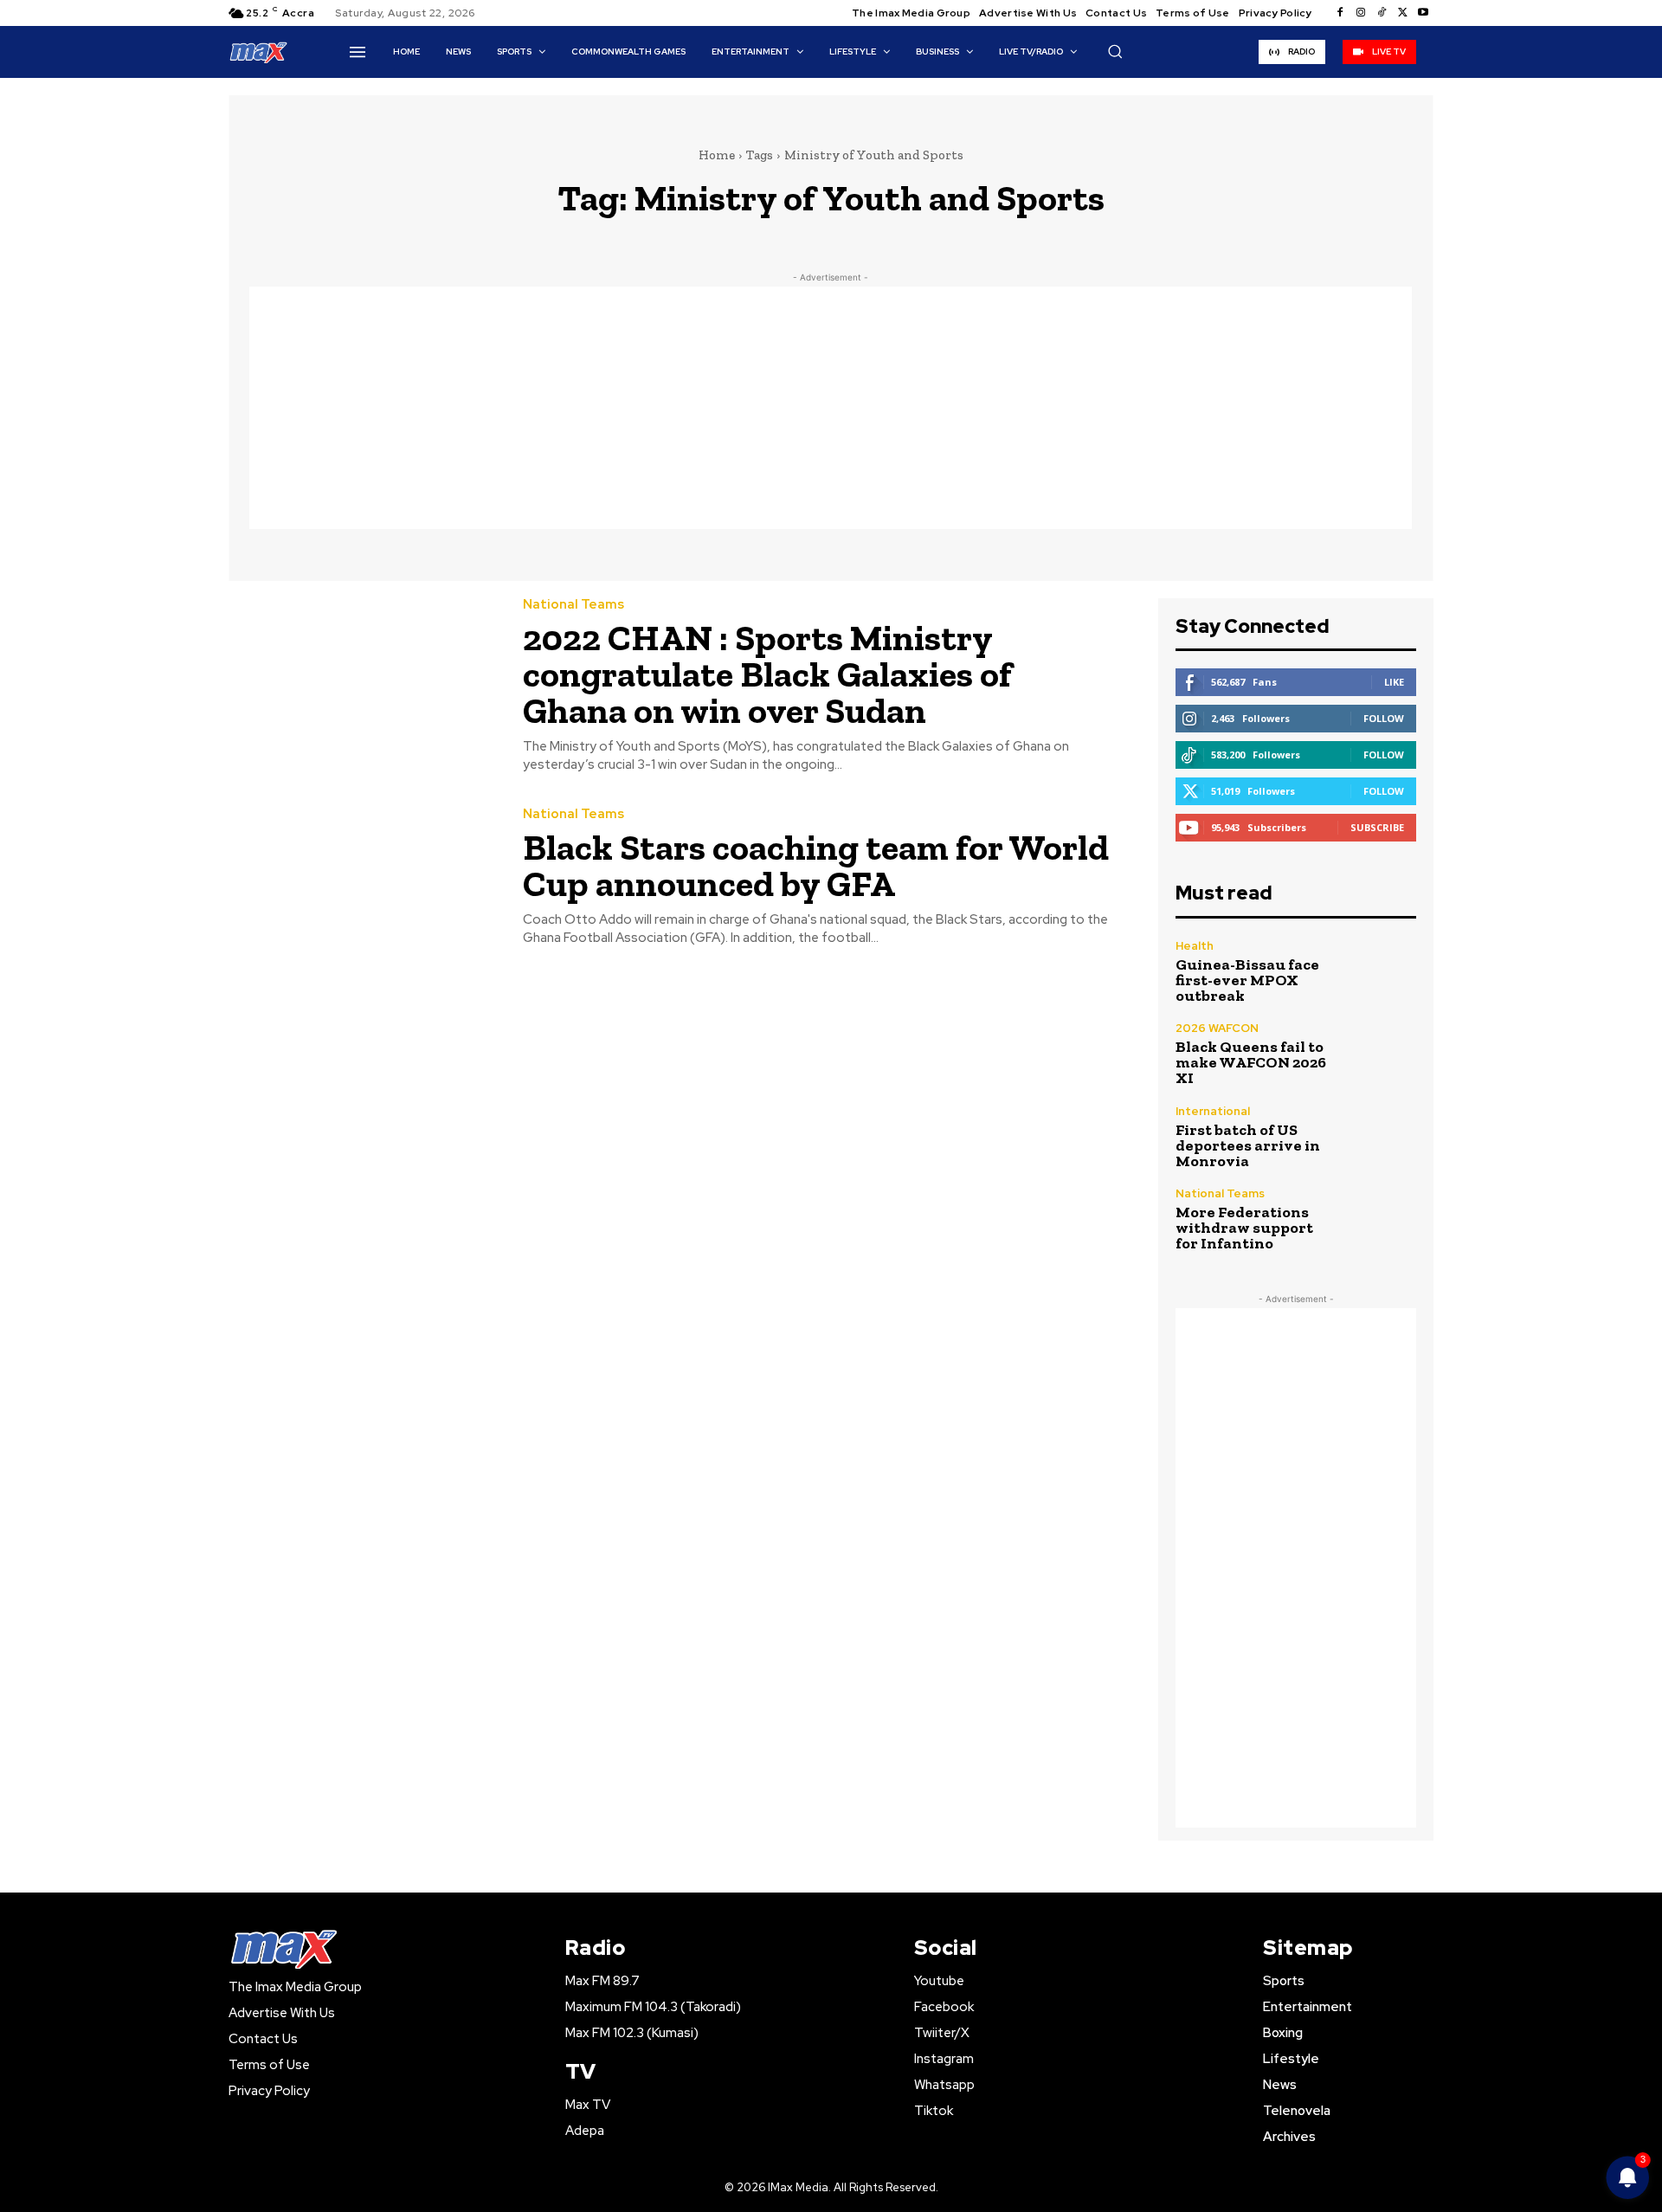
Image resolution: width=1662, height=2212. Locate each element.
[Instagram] (1361, 13)
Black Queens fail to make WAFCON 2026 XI (1251, 1062)
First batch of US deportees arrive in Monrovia (1248, 1145)
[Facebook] (1340, 13)
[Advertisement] (831, 408)
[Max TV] (259, 52)
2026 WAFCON (1217, 1028)
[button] (1115, 51)
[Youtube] (1423, 13)
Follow (1384, 718)
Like (1394, 682)
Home (717, 155)
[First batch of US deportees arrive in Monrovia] (1380, 1137)
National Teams (573, 605)
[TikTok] (1382, 13)
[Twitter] (1402, 13)
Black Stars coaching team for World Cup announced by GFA (816, 865)
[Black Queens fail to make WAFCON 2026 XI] (1380, 1054)
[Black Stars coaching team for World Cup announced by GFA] (363, 877)
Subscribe (1377, 827)
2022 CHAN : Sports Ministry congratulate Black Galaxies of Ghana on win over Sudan (767, 674)
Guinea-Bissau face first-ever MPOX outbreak (1247, 980)
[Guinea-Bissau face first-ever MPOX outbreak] (1380, 972)
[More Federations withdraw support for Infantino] (1380, 1219)
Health (1195, 946)
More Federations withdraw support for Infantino (1244, 1228)
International (1213, 1111)
